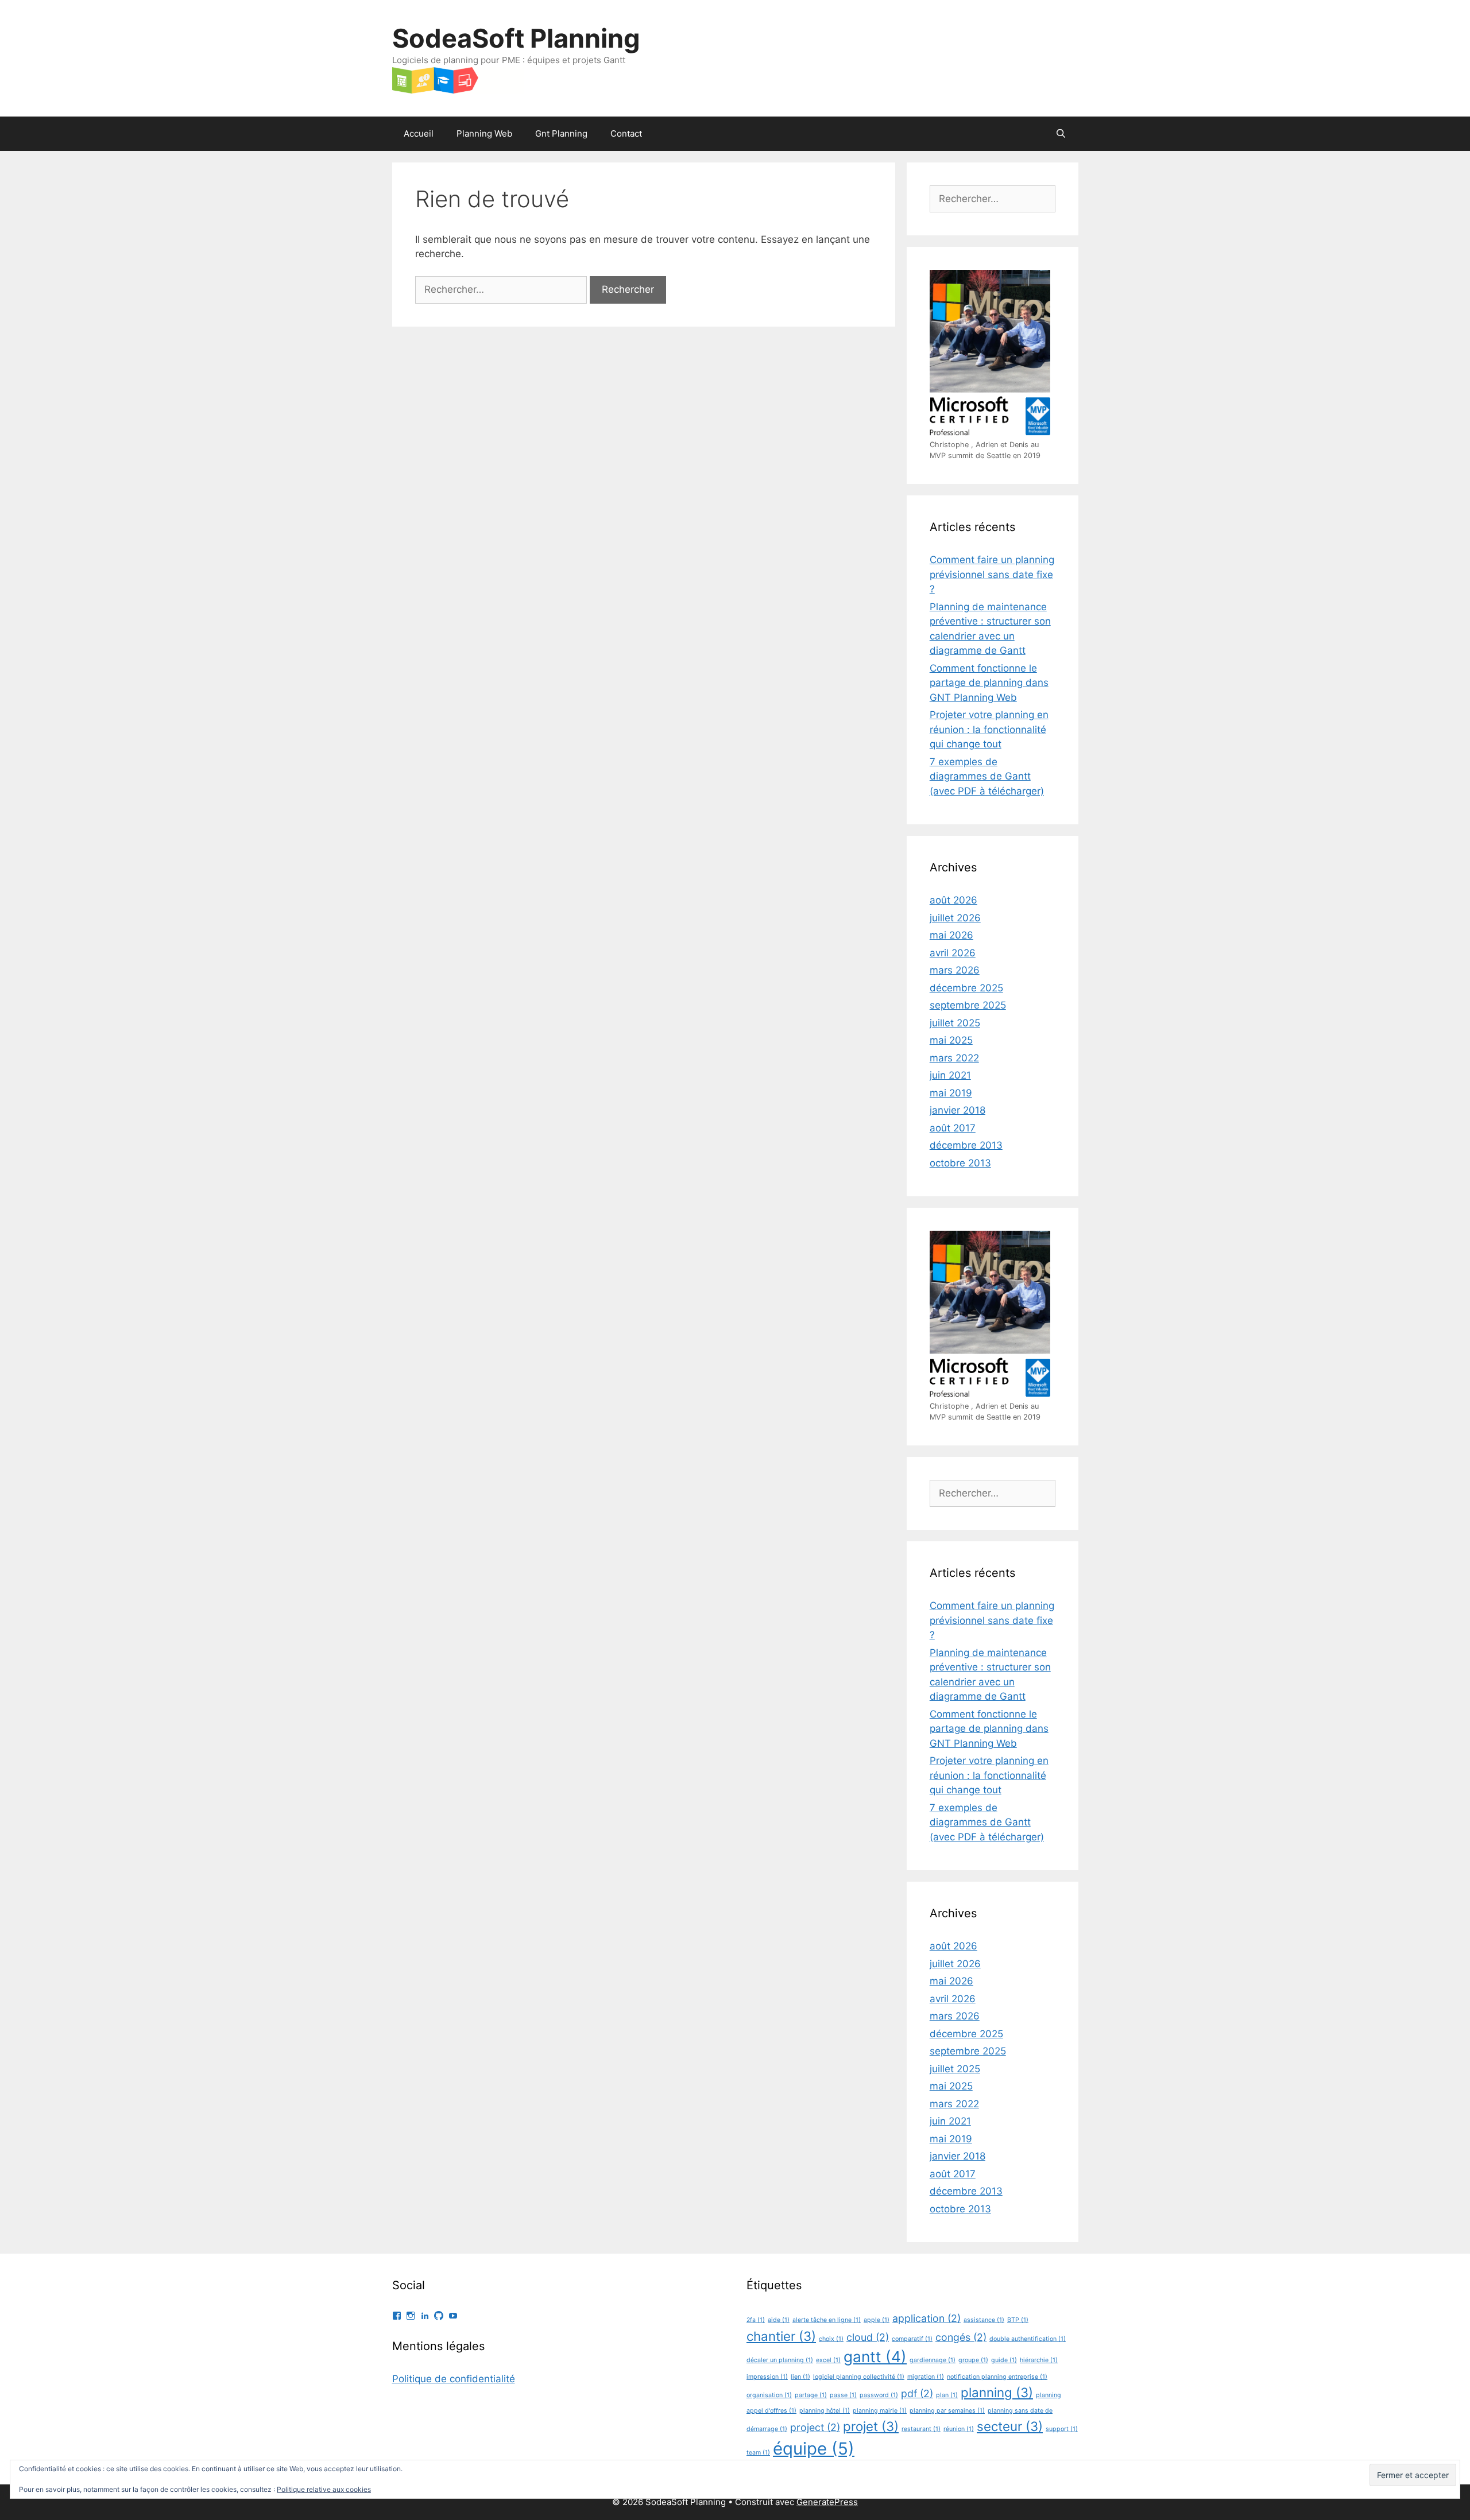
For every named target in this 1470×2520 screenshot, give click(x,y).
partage (811, 2395)
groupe (973, 2360)
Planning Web (484, 133)
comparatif (912, 2339)
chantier (781, 2336)
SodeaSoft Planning (516, 38)
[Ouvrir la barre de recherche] (1061, 134)
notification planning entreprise (997, 2377)
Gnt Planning (561, 133)
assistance (984, 2320)
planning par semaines (947, 2411)
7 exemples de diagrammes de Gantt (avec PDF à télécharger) (987, 776)
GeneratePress (827, 2502)
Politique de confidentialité (454, 2379)
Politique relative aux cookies (324, 2489)
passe (843, 2395)
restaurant (921, 2429)
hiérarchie (1039, 2360)
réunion (959, 2429)
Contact (626, 133)
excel (828, 2360)
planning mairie (880, 2411)
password (879, 2395)
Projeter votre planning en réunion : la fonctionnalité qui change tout (989, 729)
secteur (1010, 2426)
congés (961, 2337)
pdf (917, 2393)
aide (779, 2320)
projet (871, 2426)
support (1062, 2429)
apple (877, 2320)
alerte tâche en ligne (827, 2320)
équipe (814, 2449)
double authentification (1028, 2339)
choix (831, 2339)
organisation (769, 2395)
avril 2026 (953, 953)
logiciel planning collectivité (859, 2377)
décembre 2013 (966, 1145)
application (927, 2318)
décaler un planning (780, 2360)
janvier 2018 (958, 1110)
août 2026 (953, 900)
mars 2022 (954, 1058)
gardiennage (933, 2360)
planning (997, 2392)
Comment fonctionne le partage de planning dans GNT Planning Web (989, 683)
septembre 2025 (968, 1005)
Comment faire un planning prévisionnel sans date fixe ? (992, 574)
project (815, 2427)
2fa (756, 2320)
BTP (1018, 2320)
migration (926, 2377)
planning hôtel (825, 2411)
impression (767, 2377)
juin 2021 (950, 1075)
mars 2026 (955, 970)
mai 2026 (951, 935)
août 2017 (953, 1128)
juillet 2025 (955, 1023)
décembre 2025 (966, 988)
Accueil (419, 133)
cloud (868, 2337)
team (758, 2453)
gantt (875, 2357)
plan (947, 2395)
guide (1004, 2360)
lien (800, 2377)
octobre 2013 (960, 1163)
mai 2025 (951, 1040)
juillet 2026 (955, 918)
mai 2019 (951, 1093)
